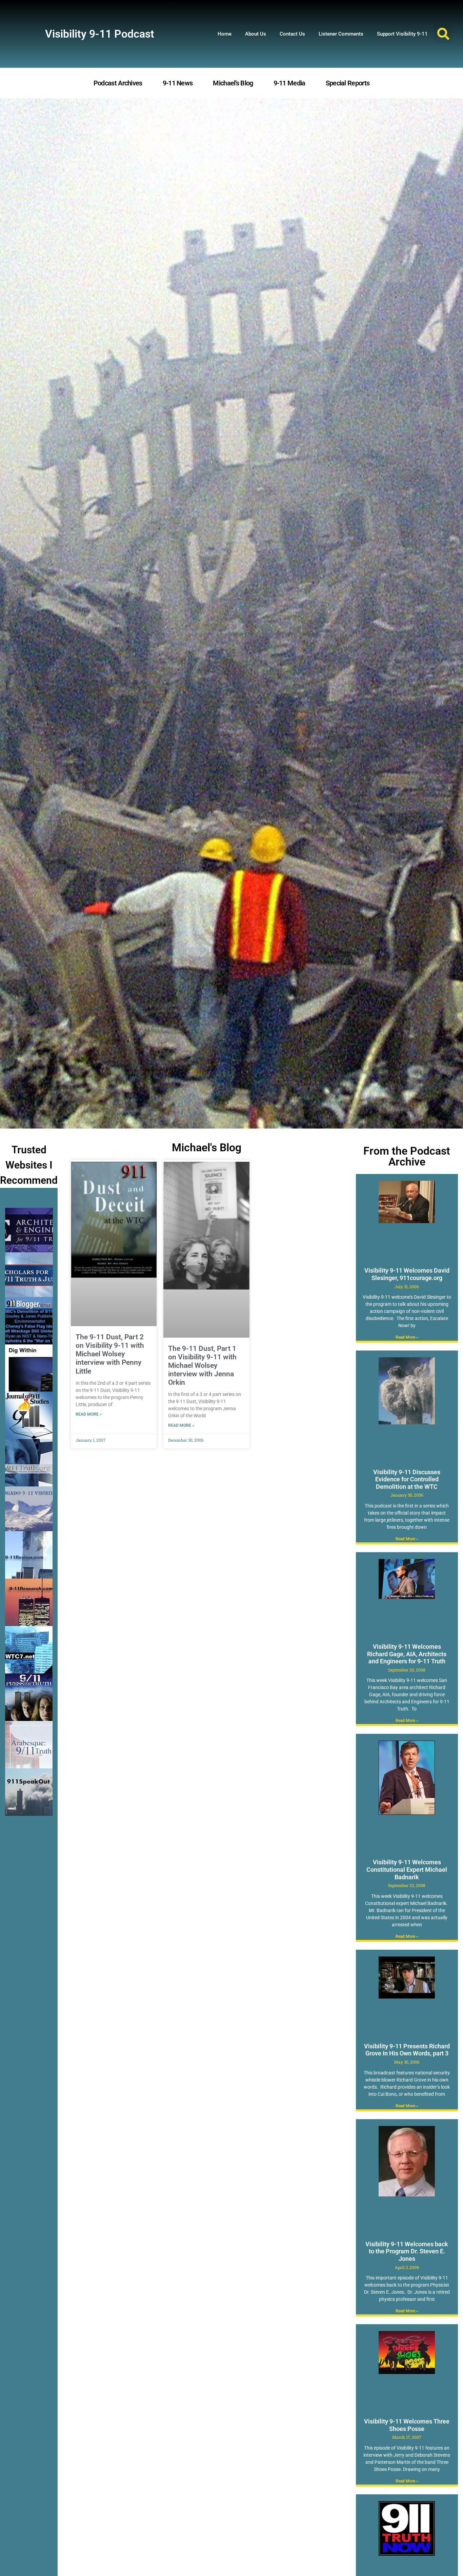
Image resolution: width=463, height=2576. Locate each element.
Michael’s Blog (233, 83)
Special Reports (348, 83)
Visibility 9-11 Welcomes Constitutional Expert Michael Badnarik (407, 1869)
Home (225, 34)
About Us (256, 34)
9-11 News (178, 83)
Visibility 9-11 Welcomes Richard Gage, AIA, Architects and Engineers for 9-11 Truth (407, 1654)
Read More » (89, 1414)
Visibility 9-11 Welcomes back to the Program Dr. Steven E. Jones (407, 2251)
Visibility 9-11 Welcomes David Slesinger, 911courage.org (407, 1274)
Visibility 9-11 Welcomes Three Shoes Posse (407, 2425)
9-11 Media (289, 83)
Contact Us (292, 34)
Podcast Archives (118, 83)
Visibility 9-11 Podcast (100, 34)
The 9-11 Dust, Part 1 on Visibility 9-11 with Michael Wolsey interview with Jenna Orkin (202, 1366)
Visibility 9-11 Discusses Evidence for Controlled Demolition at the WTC (407, 1479)
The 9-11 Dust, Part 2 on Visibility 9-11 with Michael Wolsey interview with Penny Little (110, 1354)
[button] (444, 34)
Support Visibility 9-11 (402, 34)
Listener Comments (341, 34)
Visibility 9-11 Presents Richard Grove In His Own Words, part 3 (407, 2050)
